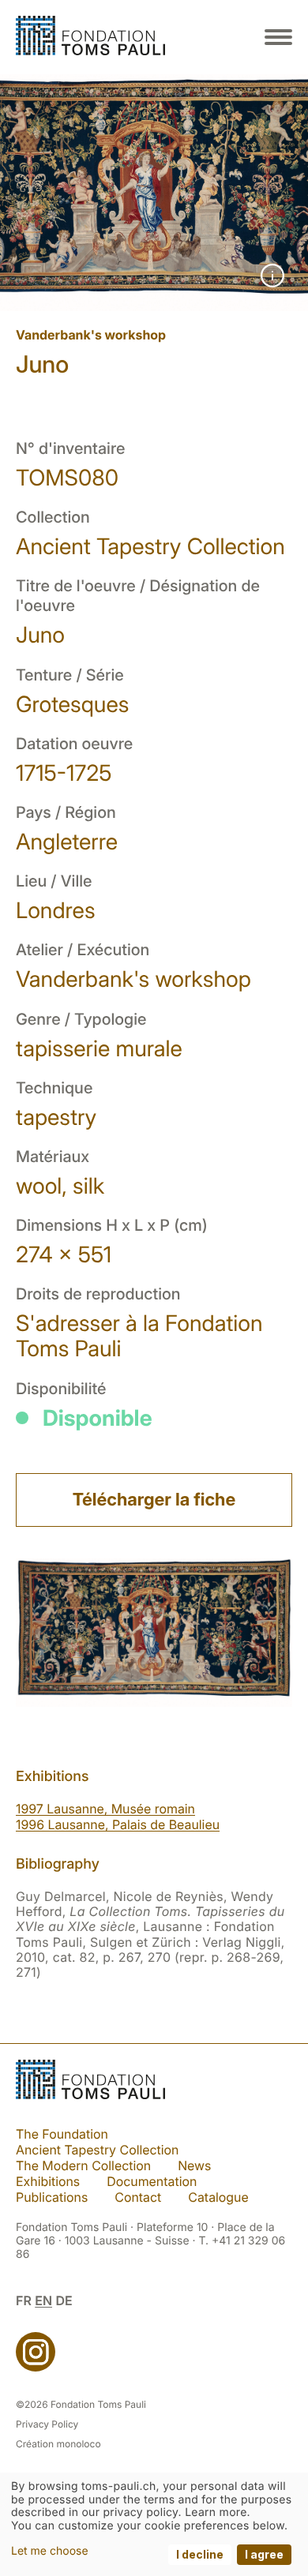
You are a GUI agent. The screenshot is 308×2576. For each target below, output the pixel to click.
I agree (264, 2554)
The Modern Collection (83, 2165)
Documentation (152, 2181)
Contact (138, 2197)
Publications (52, 2197)
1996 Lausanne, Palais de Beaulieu (118, 1824)
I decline (200, 2554)
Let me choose (50, 2551)
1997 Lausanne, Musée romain (105, 1809)
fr (24, 2300)
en (43, 2300)
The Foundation (62, 2134)
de (64, 2300)
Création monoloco (58, 2444)
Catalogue (218, 2197)
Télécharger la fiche (154, 1500)
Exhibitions (48, 2181)
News (194, 2165)
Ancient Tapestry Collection (97, 2150)
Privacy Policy (47, 2424)
